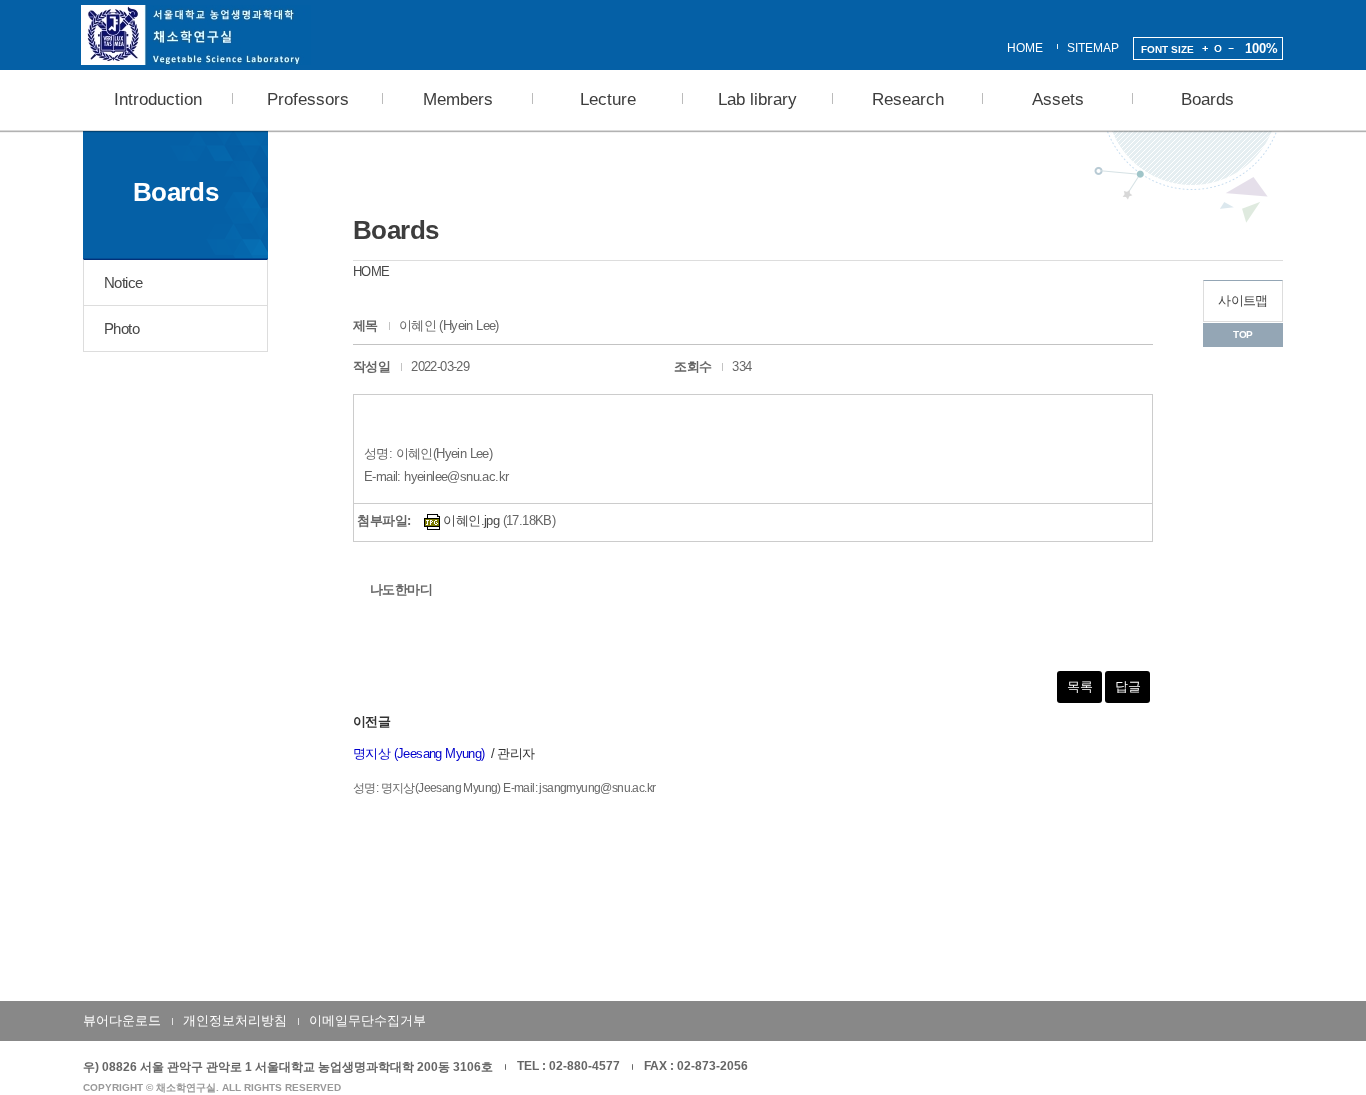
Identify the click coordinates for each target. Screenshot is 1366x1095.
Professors (308, 99)
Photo (121, 328)
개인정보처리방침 (235, 1020)
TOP (1242, 334)
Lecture (608, 99)
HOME (1025, 48)
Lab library (757, 99)
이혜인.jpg (469, 520)
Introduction (158, 99)
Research (908, 99)
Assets (1058, 99)
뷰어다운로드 (122, 1020)
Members (458, 99)
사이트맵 (1243, 300)
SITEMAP (1093, 48)
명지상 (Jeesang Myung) (419, 753)
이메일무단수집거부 (367, 1020)
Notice (123, 282)
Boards (1207, 99)
